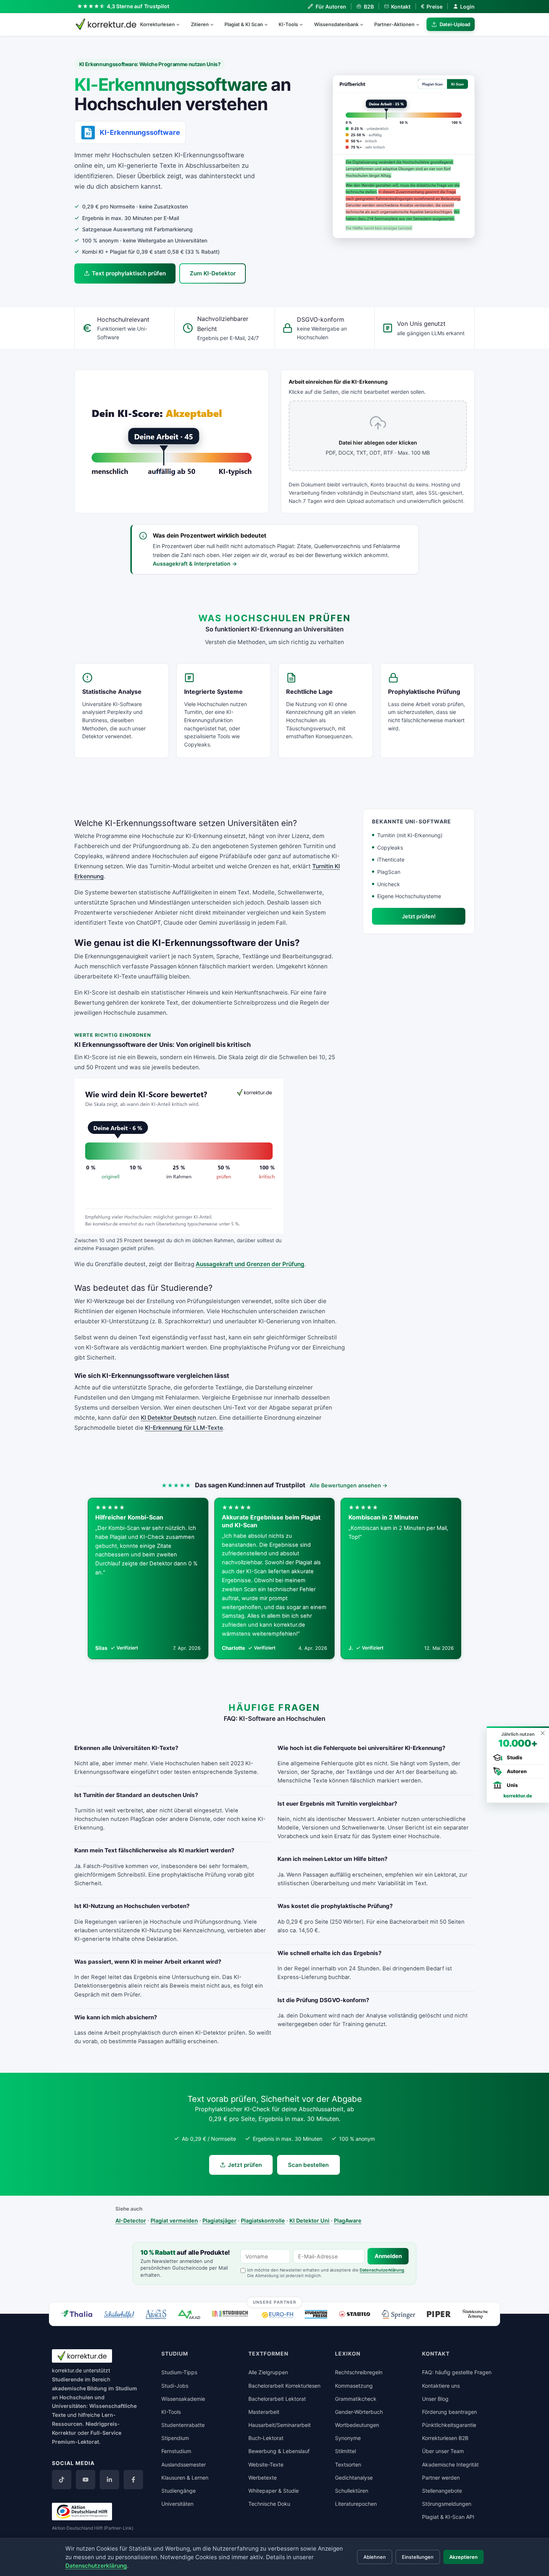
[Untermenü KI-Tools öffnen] (304, 24)
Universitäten (177, 2504)
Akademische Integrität (450, 2464)
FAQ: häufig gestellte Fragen (457, 2372)
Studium (126, 2388)
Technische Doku (269, 2504)
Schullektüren (352, 2491)
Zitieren (200, 24)
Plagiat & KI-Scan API (448, 2517)
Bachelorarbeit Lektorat (277, 2399)
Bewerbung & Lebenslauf (279, 2451)
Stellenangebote (442, 2491)
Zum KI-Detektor (213, 273)
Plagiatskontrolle (263, 2221)
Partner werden (441, 2478)
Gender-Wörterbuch (359, 2412)
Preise (432, 7)
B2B (369, 7)
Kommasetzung (354, 2386)
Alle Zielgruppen (268, 2372)
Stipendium (175, 2438)
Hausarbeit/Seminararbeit (280, 2425)
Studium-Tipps (179, 2372)
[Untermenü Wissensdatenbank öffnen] (365, 24)
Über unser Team (443, 2451)
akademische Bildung (79, 2388)
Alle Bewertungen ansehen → (349, 1485)
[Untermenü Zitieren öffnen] (215, 24)
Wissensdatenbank (336, 24)
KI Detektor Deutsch (168, 1418)
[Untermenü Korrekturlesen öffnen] (181, 24)
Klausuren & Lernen (185, 2478)
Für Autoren (331, 7)
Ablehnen (375, 2557)
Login (467, 7)
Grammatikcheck (356, 2399)
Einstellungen (418, 2557)
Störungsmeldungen (447, 2504)
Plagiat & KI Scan (244, 24)
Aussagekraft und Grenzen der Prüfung (250, 1264)
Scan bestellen (308, 2165)
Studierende (68, 2379)
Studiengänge (179, 2491)
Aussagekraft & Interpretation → (195, 564)
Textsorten (348, 2464)
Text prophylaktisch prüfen (129, 273)
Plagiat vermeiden (174, 2221)
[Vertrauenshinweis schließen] (542, 1733)
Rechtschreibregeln (359, 2372)
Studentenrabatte (183, 2425)
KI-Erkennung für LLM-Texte (184, 1428)
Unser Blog (435, 2399)
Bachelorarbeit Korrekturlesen (284, 2386)
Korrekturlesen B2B (445, 2438)
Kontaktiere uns (441, 2386)
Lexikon (348, 2354)
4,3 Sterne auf (138, 6)
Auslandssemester (184, 2464)
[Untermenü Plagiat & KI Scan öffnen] (269, 24)
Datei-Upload (455, 24)
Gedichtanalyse (354, 2478)
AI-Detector (131, 2221)
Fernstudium (176, 2451)
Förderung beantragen (449, 2412)
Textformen (268, 2354)
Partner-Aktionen (394, 24)
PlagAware (348, 2221)
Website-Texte (266, 2464)
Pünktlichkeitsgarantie (449, 2425)
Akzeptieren (463, 2557)
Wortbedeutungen (357, 2425)
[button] (404, 157)
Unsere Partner (275, 2302)
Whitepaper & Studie (274, 2491)
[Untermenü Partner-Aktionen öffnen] (421, 24)
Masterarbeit (264, 2412)
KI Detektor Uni (309, 2221)
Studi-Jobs (175, 2386)
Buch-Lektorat (266, 2438)
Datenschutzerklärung (382, 2270)
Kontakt (401, 7)
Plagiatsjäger (219, 2221)
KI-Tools (288, 24)
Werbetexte (263, 2478)
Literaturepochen (356, 2504)
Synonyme (348, 2438)
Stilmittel (345, 2451)
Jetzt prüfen (245, 2165)
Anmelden (388, 2256)
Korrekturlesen (157, 24)
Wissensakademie (183, 2399)
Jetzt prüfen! (419, 916)
